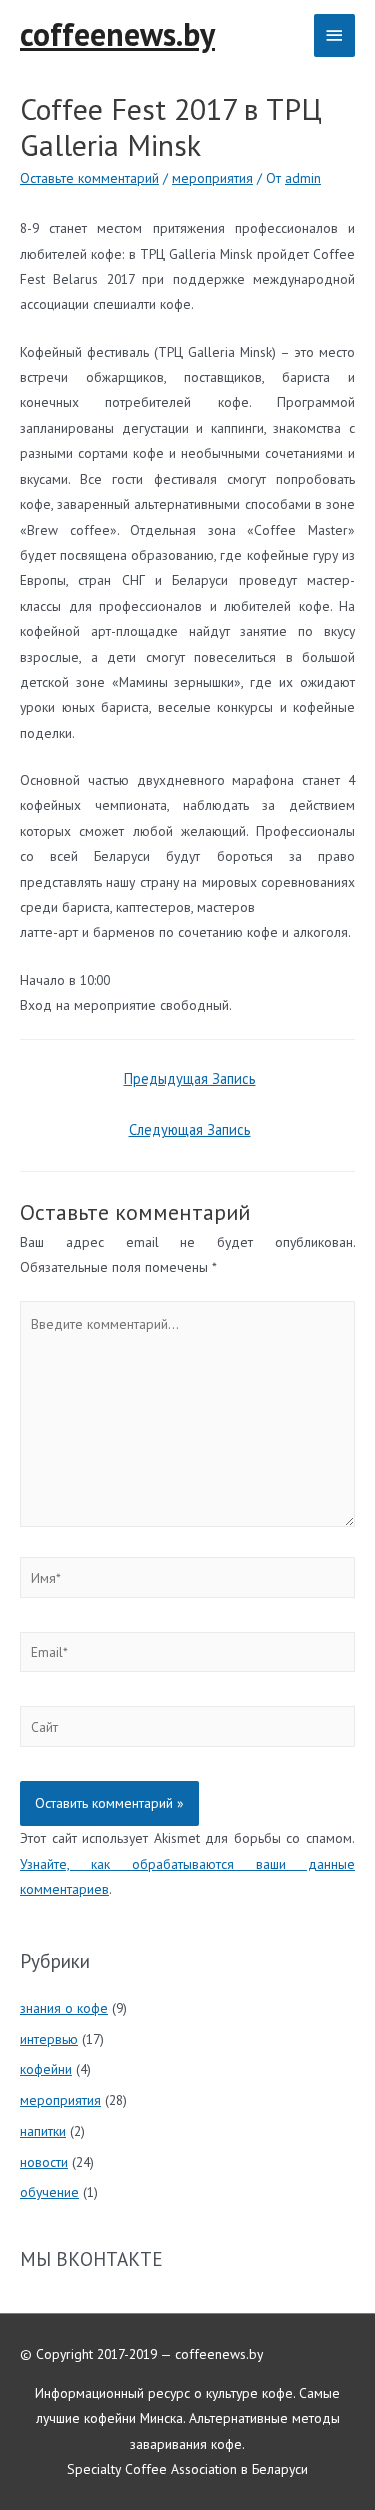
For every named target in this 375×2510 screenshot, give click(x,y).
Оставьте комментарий (89, 178)
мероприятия (212, 178)
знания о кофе (64, 2008)
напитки (43, 2131)
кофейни (46, 2069)
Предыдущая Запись (190, 1078)
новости (44, 2162)
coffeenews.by (117, 34)
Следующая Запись (190, 1129)
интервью (49, 2039)
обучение (49, 2192)
